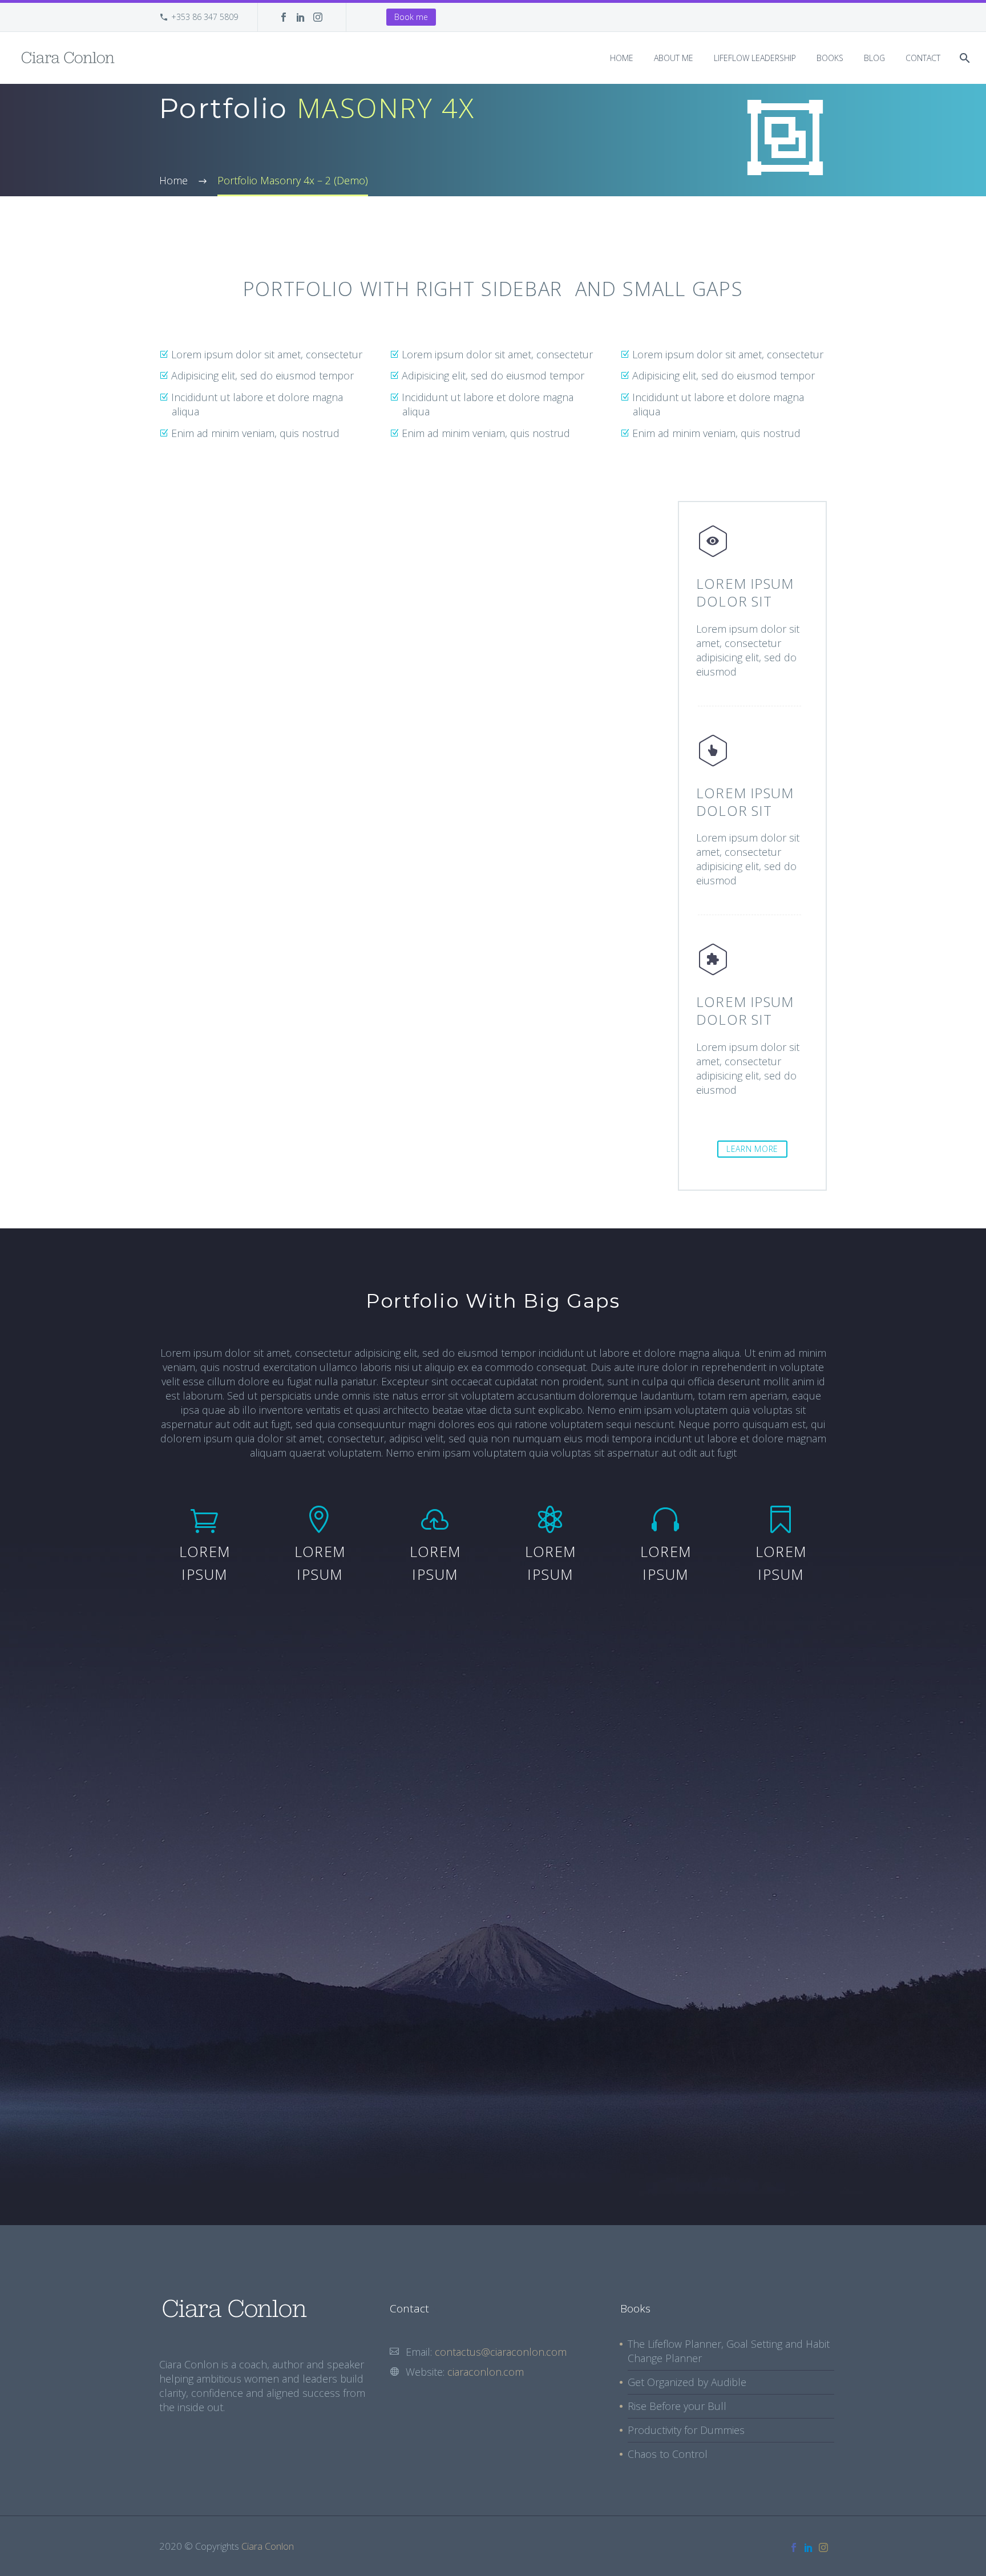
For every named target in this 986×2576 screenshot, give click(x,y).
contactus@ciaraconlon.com (501, 2352)
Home (622, 58)
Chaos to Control (668, 2454)
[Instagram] (318, 17)
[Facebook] (284, 17)
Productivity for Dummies (686, 2430)
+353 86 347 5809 (205, 17)
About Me (674, 58)
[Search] (963, 58)
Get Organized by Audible (687, 2382)
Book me (411, 17)
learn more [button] (752, 1149)
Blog (874, 58)
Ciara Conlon (268, 2546)
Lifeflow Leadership (755, 58)
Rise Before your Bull (677, 2406)
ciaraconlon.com (486, 2372)
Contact (923, 58)
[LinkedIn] (301, 17)
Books (830, 58)
